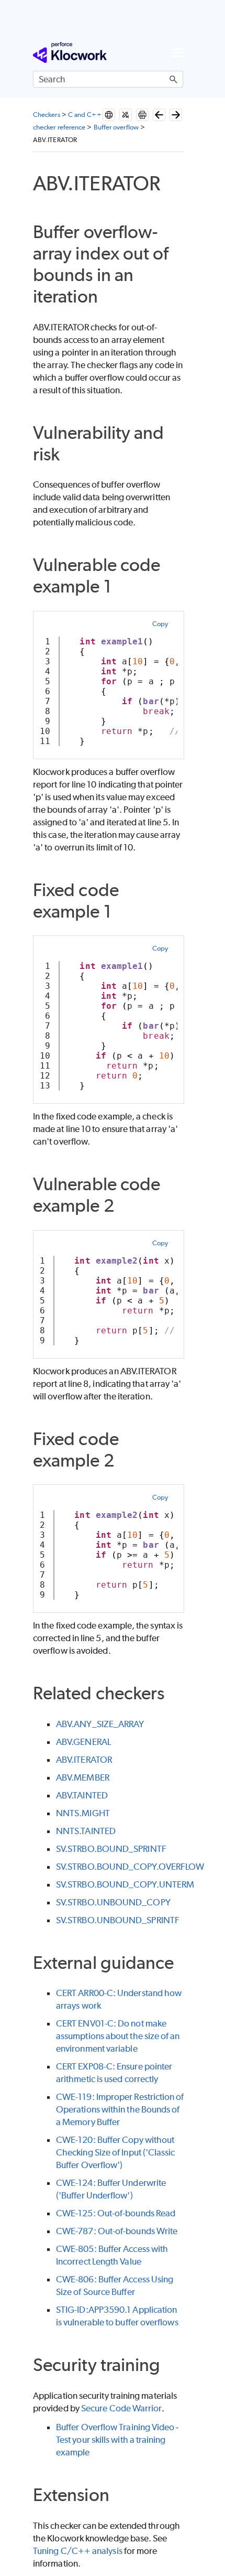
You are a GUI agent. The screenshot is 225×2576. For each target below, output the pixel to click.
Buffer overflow (116, 127)
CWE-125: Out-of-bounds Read (116, 2213)
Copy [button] (160, 624)
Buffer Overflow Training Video (115, 2427)
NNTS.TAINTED (86, 1831)
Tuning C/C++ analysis (78, 2551)
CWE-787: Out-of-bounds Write (117, 2231)
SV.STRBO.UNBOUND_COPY (113, 1902)
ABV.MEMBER (83, 1777)
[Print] (142, 115)
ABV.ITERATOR (84, 1760)
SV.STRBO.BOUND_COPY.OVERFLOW (130, 1867)
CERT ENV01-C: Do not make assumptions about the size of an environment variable (118, 2036)
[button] (174, 79)
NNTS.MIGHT (83, 1813)
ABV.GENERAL (83, 1742)
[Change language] (109, 115)
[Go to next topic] (176, 115)
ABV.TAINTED (82, 1795)
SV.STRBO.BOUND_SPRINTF (111, 1849)
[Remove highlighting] (126, 115)
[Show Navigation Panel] (177, 52)
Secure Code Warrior (121, 2408)
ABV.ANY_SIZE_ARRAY (100, 1724)
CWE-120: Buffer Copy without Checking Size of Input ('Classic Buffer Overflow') (116, 2152)
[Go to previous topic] (159, 115)
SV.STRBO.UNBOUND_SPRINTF (118, 1920)
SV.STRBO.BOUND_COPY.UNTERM (125, 1884)
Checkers (47, 115)
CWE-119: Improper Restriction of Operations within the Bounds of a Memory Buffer (120, 2109)
